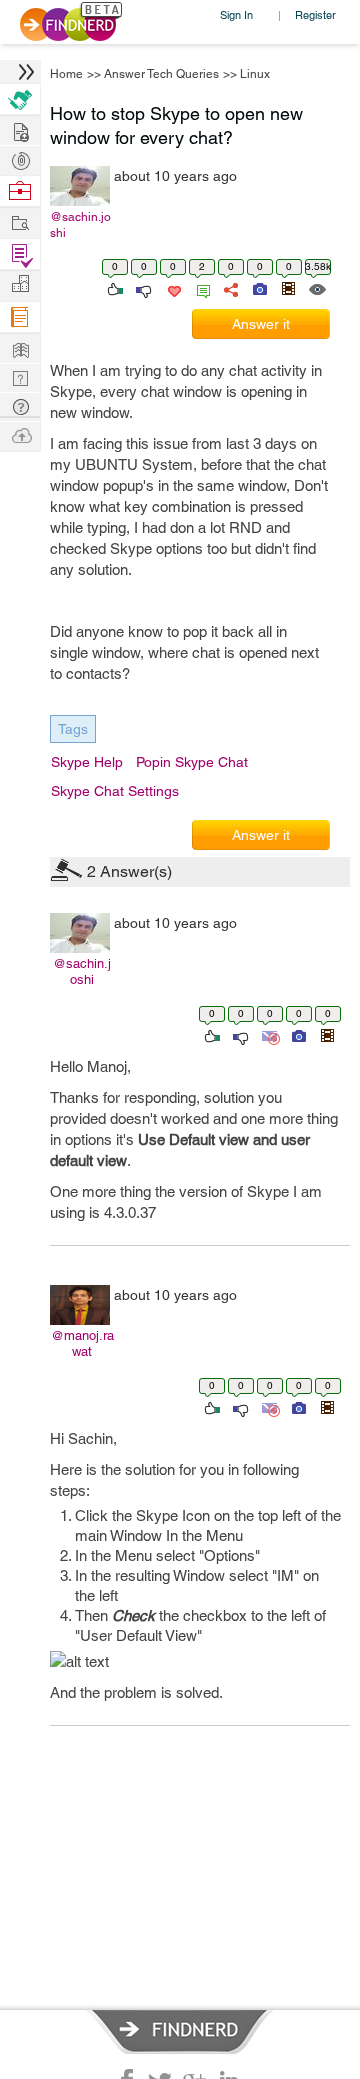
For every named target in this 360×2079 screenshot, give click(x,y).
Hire (20, 99)
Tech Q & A (20, 376)
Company (20, 284)
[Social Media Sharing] (229, 288)
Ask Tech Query (20, 405)
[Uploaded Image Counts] (258, 288)
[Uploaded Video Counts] (288, 288)
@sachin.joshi (80, 225)
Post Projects (20, 129)
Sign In (236, 14)
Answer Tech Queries (161, 74)
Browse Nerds (20, 158)
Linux (255, 74)
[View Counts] (316, 288)
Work (20, 191)
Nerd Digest (20, 347)
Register (315, 14)
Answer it (261, 324)
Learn (20, 317)
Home (66, 74)
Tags (73, 729)
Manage (20, 254)
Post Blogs (20, 434)
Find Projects (20, 221)
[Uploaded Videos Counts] (327, 1035)
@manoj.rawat (82, 1343)
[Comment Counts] (200, 288)
